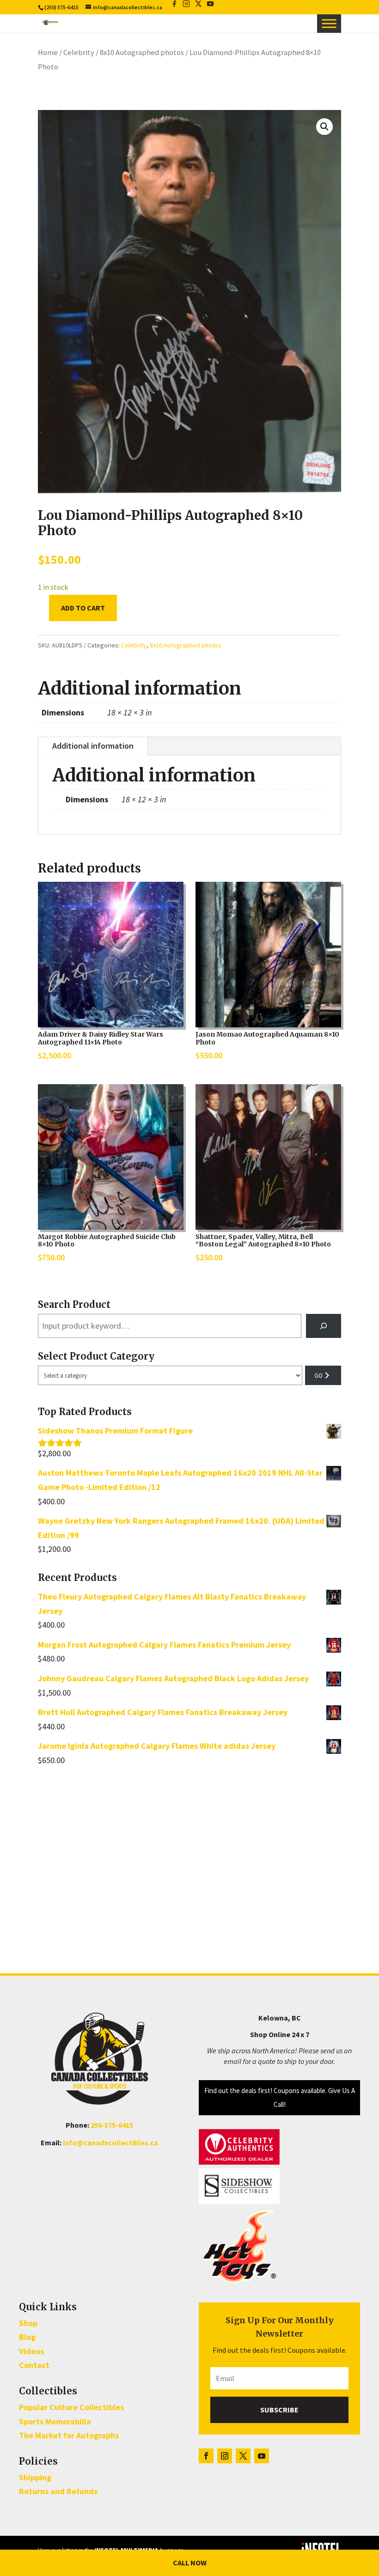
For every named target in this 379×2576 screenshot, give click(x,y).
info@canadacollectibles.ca (110, 2143)
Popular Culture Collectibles (71, 2407)
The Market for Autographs (69, 2435)
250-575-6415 (112, 2125)
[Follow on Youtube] (262, 2456)
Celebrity (79, 52)
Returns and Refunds (58, 2491)
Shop (28, 2323)
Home (48, 52)
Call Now (190, 2563)
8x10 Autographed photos (142, 52)
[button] (324, 127)
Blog (27, 2337)
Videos (31, 2351)
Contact (34, 2365)
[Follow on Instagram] (225, 2456)
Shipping (35, 2477)
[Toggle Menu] (329, 24)
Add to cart (83, 608)
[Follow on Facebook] (206, 2456)
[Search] (324, 1326)
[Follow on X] (243, 2456)
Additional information (93, 746)
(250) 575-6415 (61, 7)
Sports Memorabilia (55, 2421)
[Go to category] (323, 1375)
